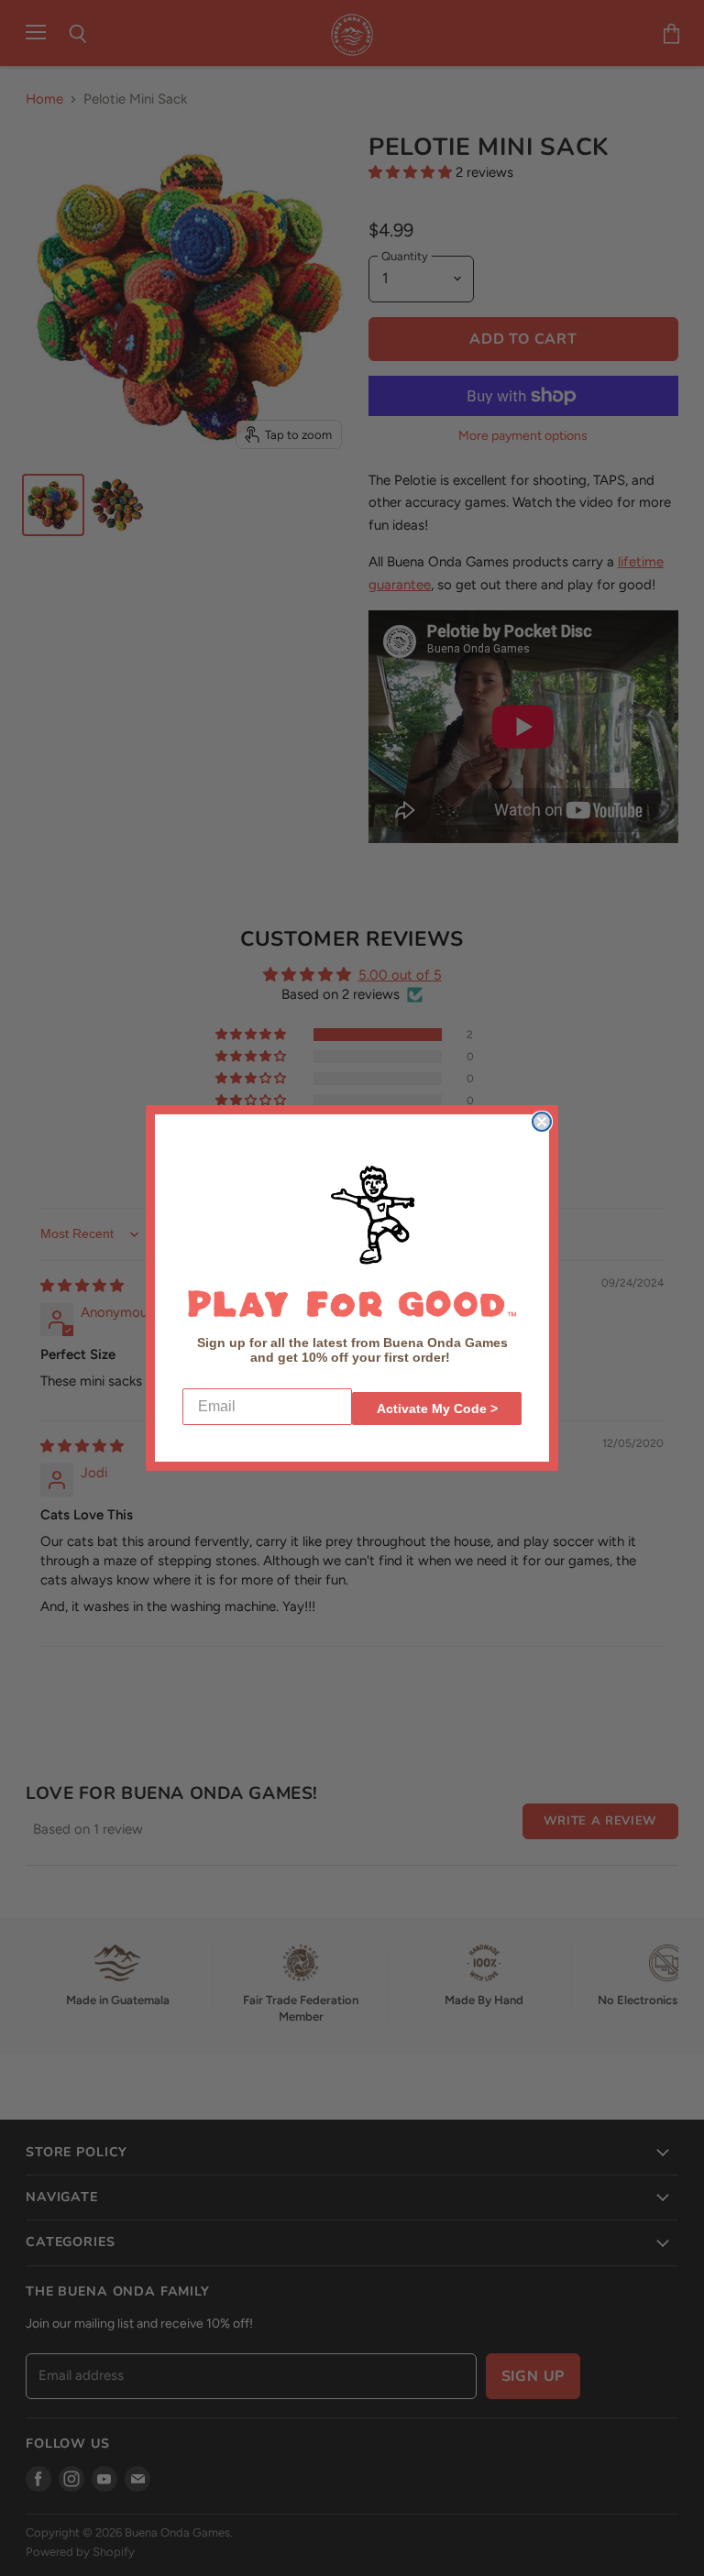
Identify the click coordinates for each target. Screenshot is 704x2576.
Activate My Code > (437, 1409)
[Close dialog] (542, 1122)
